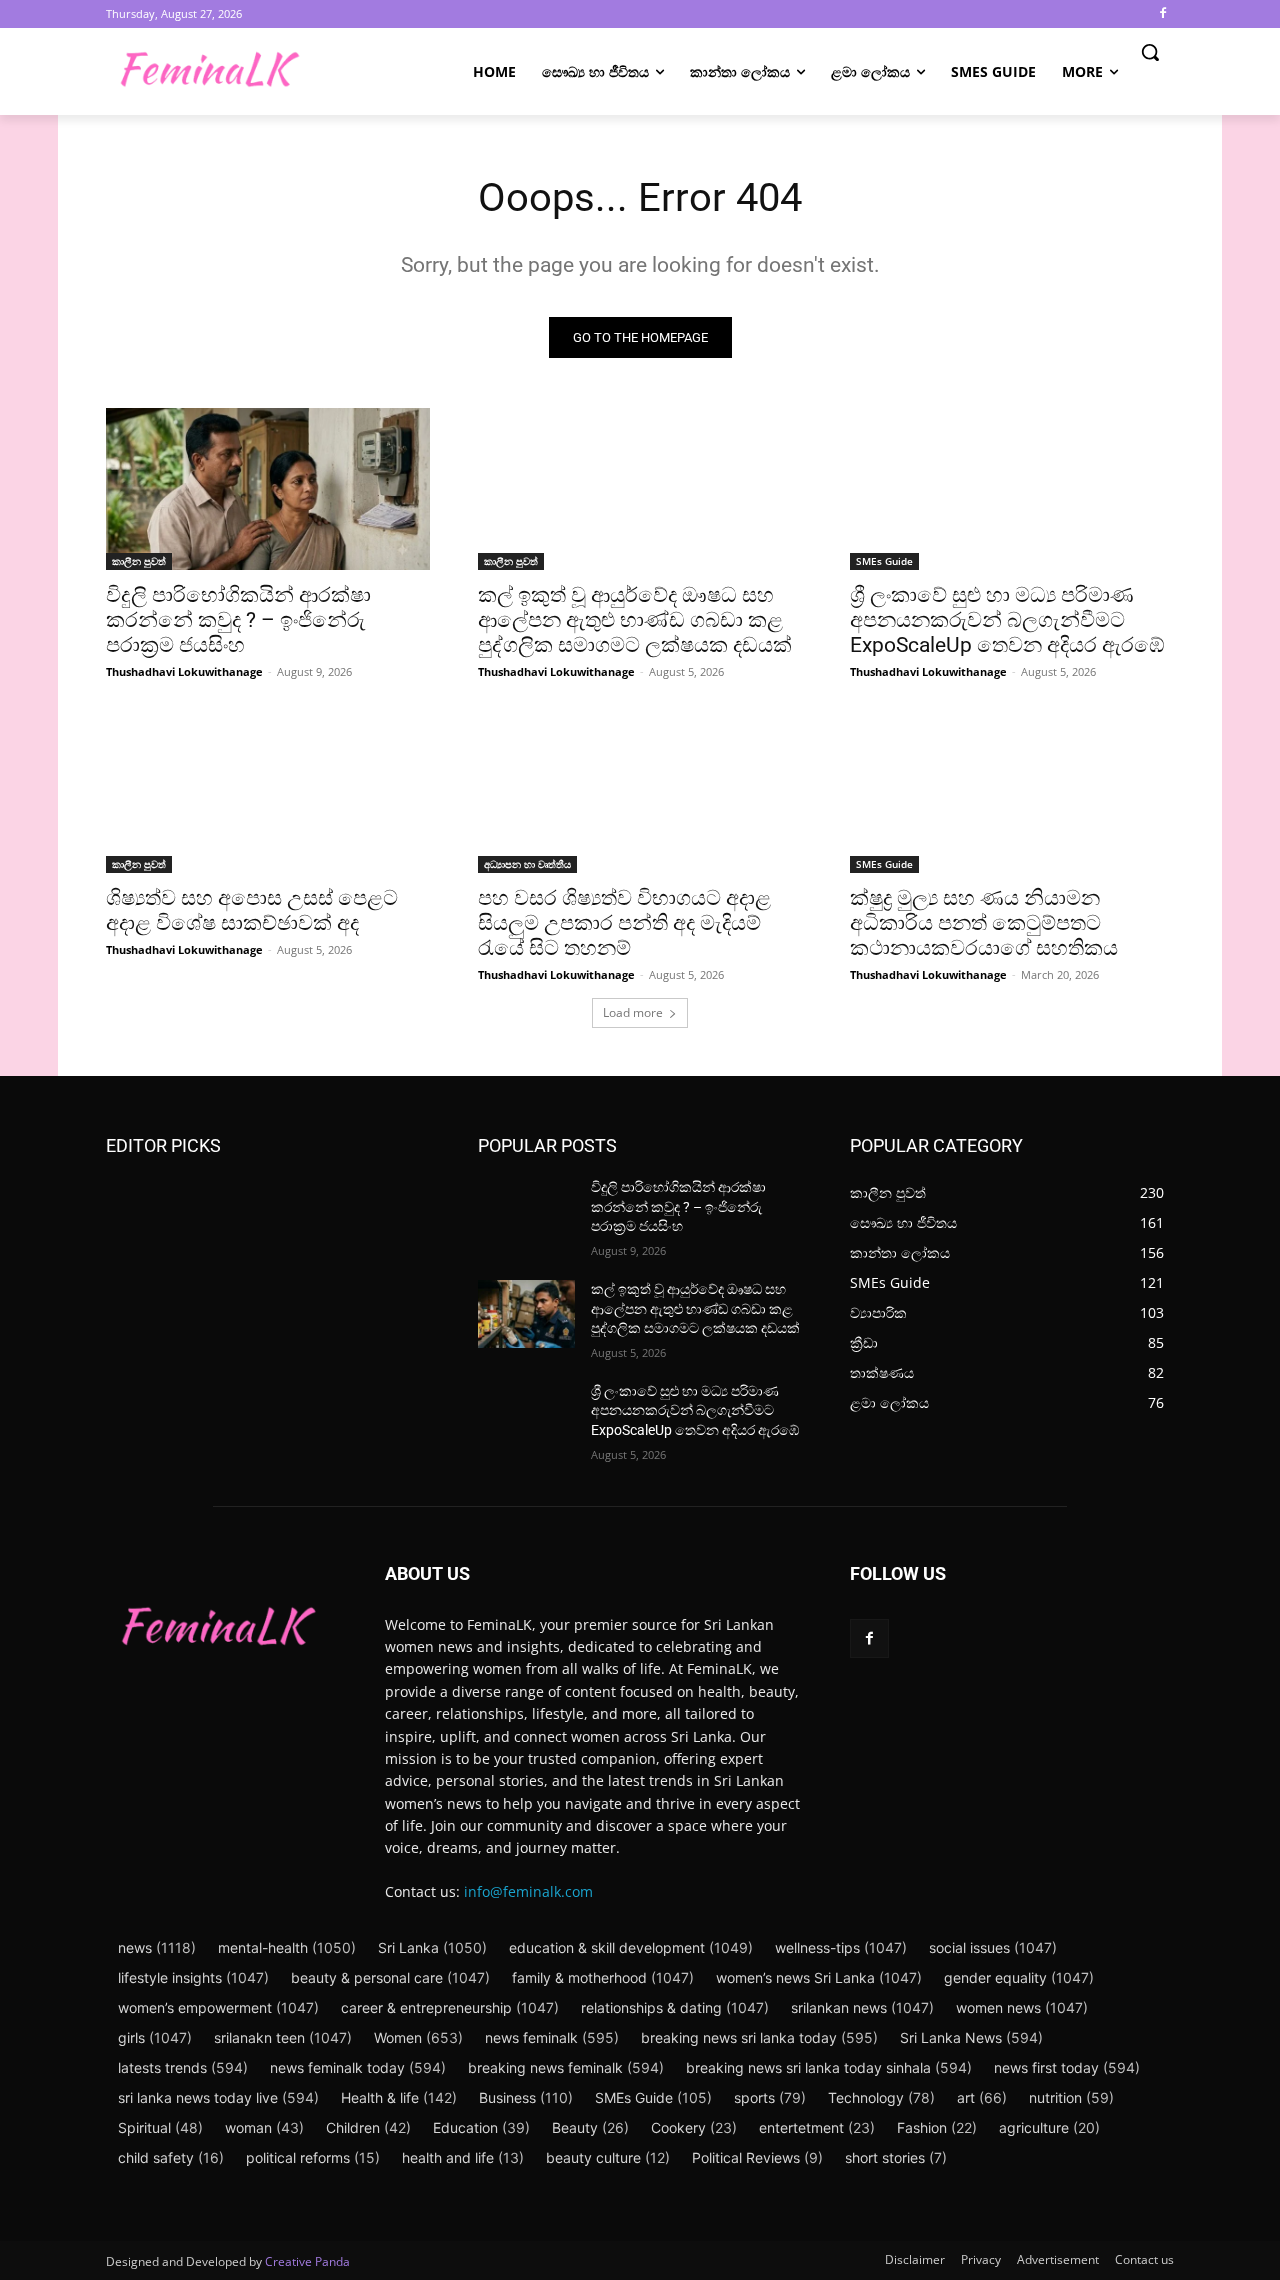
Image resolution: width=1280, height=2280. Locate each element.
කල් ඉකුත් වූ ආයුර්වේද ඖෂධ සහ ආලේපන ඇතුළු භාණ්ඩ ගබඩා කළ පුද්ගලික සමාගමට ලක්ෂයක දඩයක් (635, 620)
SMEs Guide (884, 561)
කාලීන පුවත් (139, 561)
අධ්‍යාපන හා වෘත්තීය (527, 864)
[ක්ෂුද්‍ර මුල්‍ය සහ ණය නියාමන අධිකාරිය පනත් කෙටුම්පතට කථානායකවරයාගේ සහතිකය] (1012, 792)
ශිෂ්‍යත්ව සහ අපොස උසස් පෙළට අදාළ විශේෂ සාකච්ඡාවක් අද (252, 910)
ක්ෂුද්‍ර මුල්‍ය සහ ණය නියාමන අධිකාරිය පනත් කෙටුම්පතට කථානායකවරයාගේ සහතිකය (984, 923)
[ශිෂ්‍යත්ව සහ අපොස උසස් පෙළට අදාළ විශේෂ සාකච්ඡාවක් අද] (268, 792)
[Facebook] (1162, 14)
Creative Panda (307, 2261)
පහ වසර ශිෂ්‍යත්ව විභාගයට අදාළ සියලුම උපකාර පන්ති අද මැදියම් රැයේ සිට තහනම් (624, 923)
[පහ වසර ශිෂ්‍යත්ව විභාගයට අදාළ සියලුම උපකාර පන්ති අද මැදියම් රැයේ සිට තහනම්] (640, 792)
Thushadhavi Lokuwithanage (184, 671)
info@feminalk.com (528, 1891)
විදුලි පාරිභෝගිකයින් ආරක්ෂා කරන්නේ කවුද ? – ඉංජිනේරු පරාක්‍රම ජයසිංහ (238, 620)
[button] (1150, 52)
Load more (633, 1012)
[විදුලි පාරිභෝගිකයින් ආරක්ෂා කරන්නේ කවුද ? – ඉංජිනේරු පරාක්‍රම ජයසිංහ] (268, 489)
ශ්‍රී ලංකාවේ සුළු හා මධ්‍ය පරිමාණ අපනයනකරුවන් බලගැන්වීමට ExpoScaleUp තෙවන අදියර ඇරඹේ (1007, 620)
